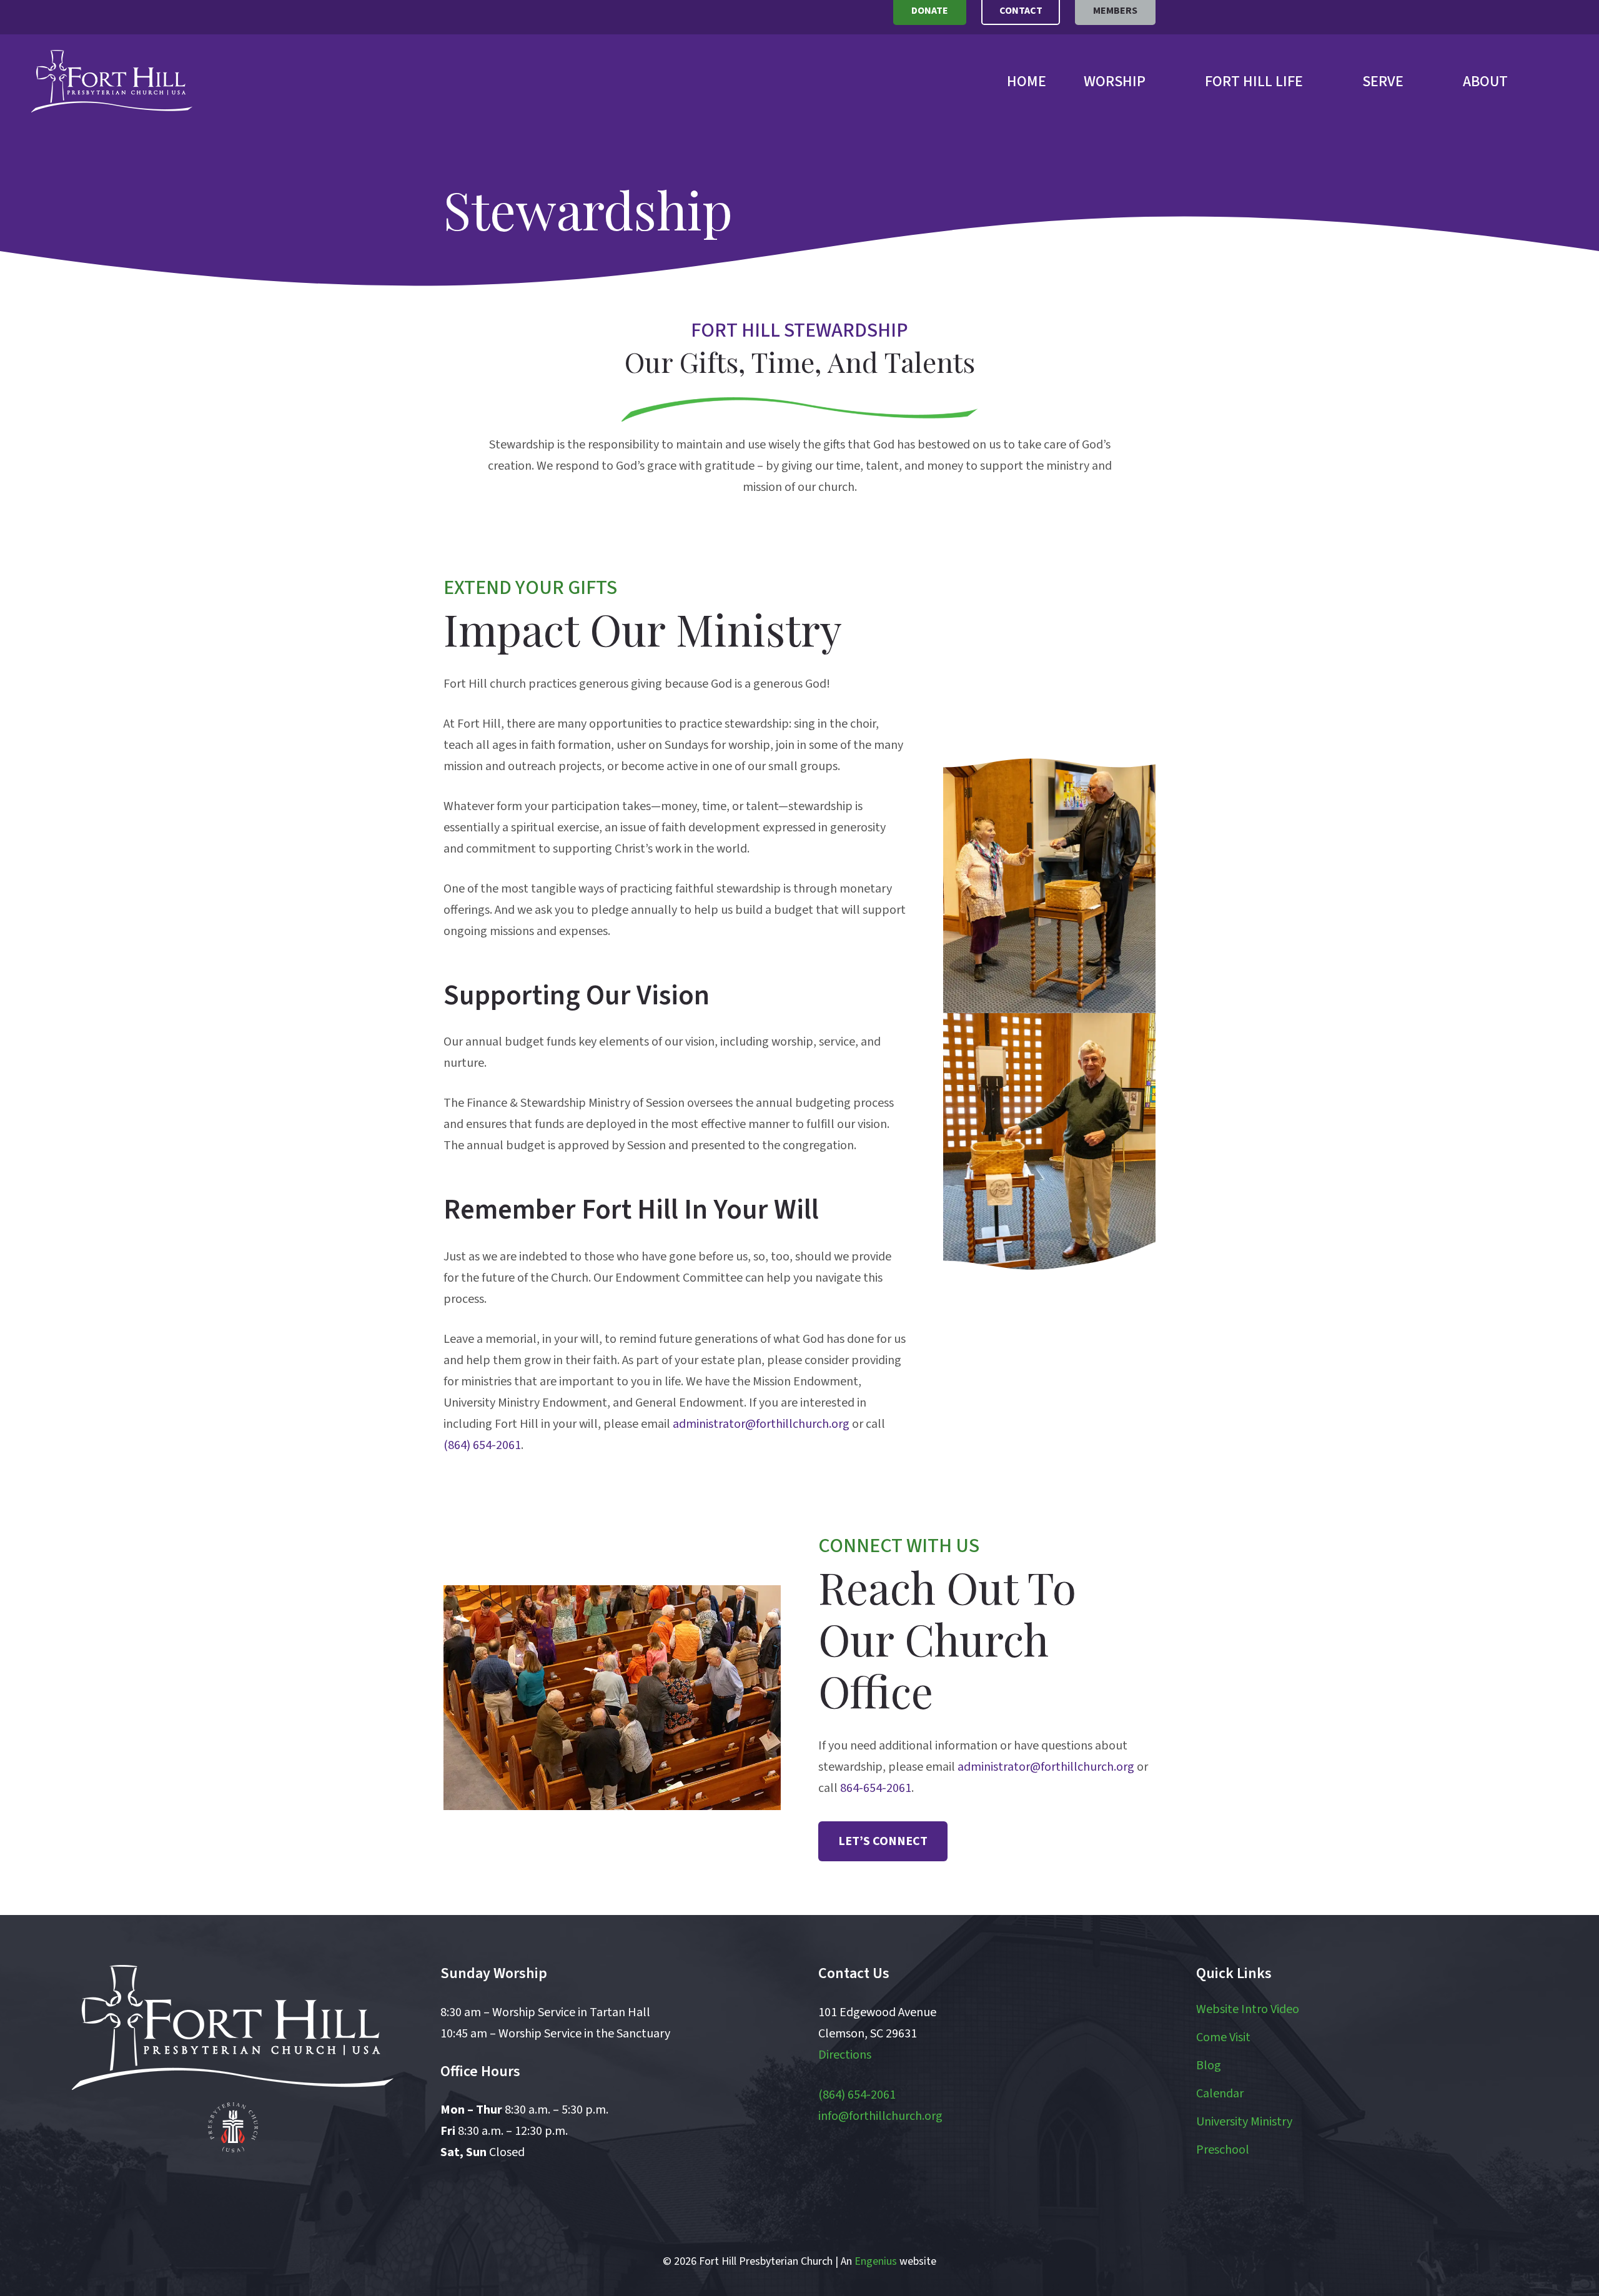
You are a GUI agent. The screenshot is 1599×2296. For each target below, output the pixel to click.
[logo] (112, 81)
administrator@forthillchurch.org (761, 1424)
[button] (1160, 82)
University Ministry (1244, 2122)
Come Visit (1223, 2037)
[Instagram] (287, 2193)
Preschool (1223, 2150)
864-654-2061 (876, 1788)
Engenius (876, 2261)
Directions (845, 2055)
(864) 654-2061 (482, 1445)
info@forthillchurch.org (880, 2116)
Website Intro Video (1248, 2009)
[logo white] (233, 2027)
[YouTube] (233, 2193)
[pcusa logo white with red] (233, 2127)
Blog (1209, 2066)
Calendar (1220, 2094)
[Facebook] (179, 2193)
